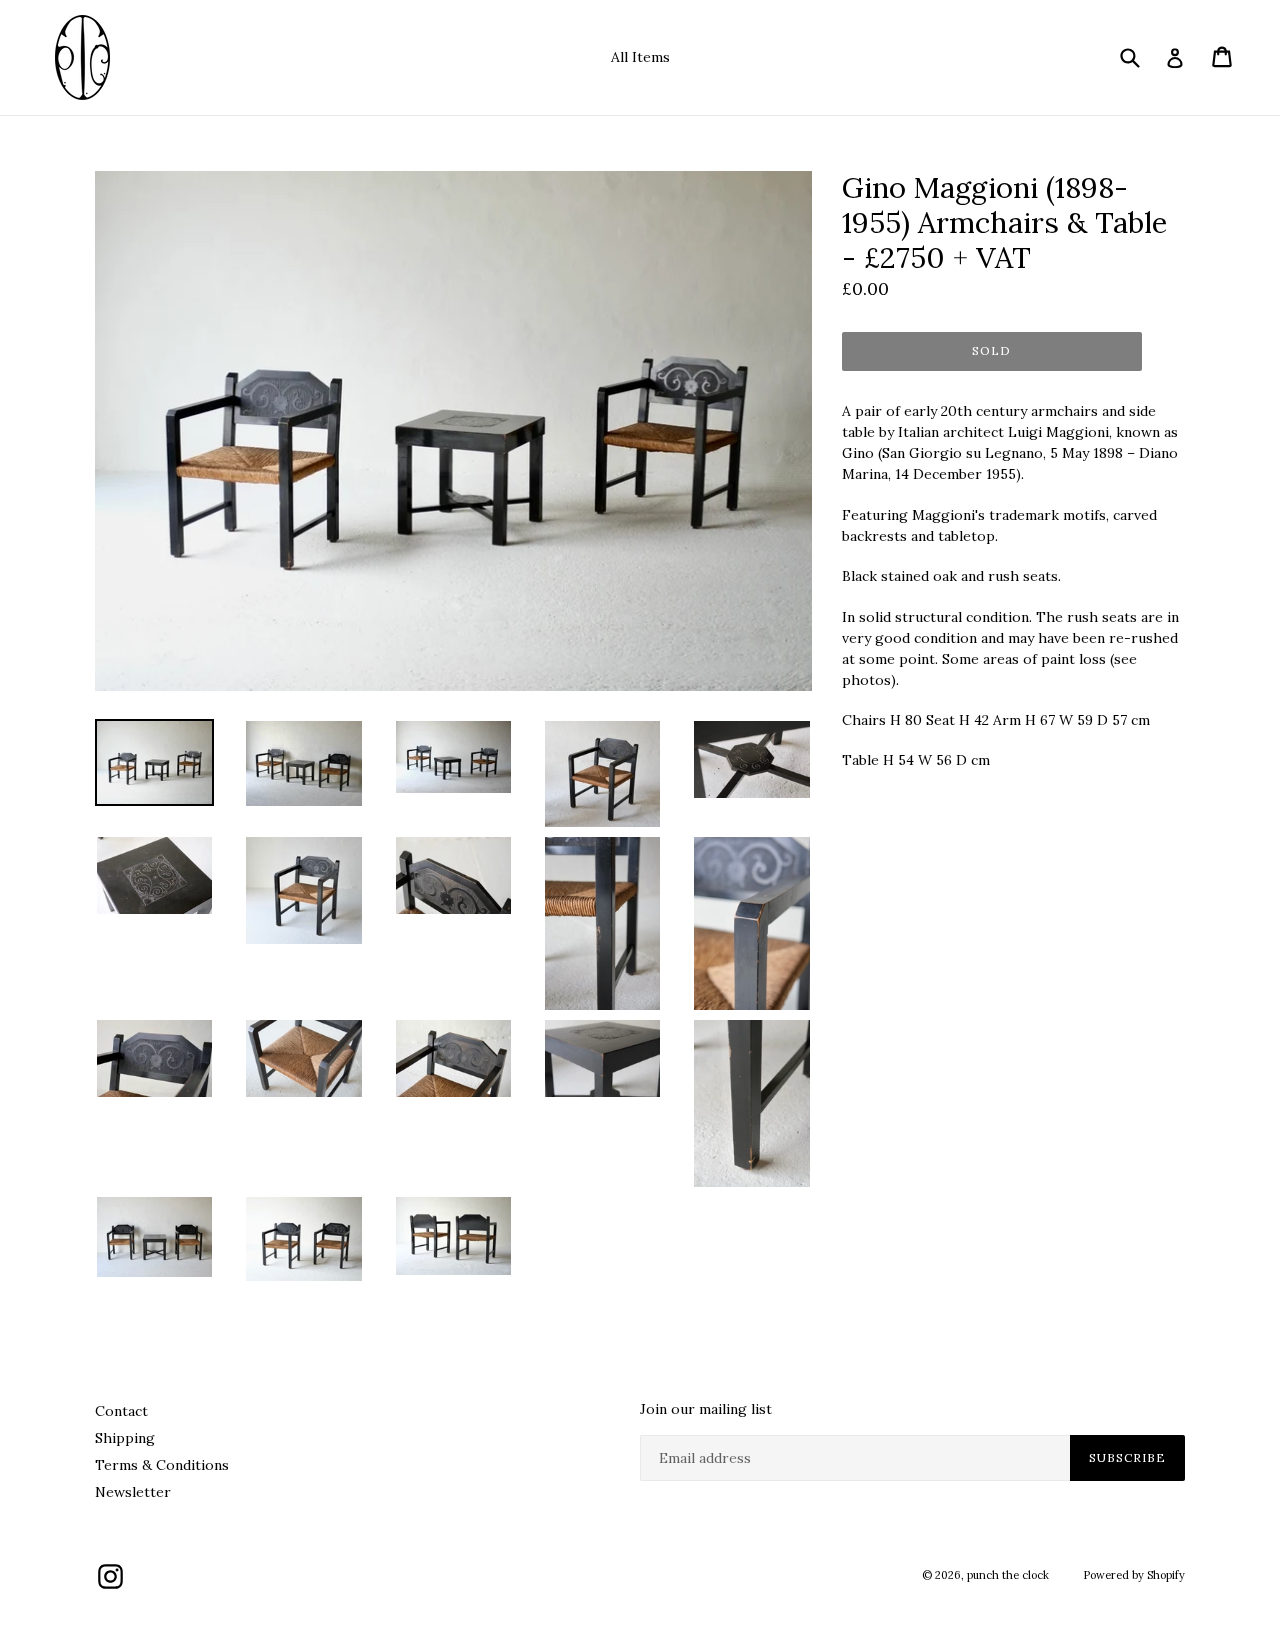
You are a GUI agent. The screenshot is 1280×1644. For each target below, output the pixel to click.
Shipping (125, 1438)
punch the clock (1008, 1575)
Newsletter (133, 1492)
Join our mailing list (706, 1409)
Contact (121, 1411)
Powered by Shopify (1134, 1575)
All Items (640, 57)
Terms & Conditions (162, 1465)
